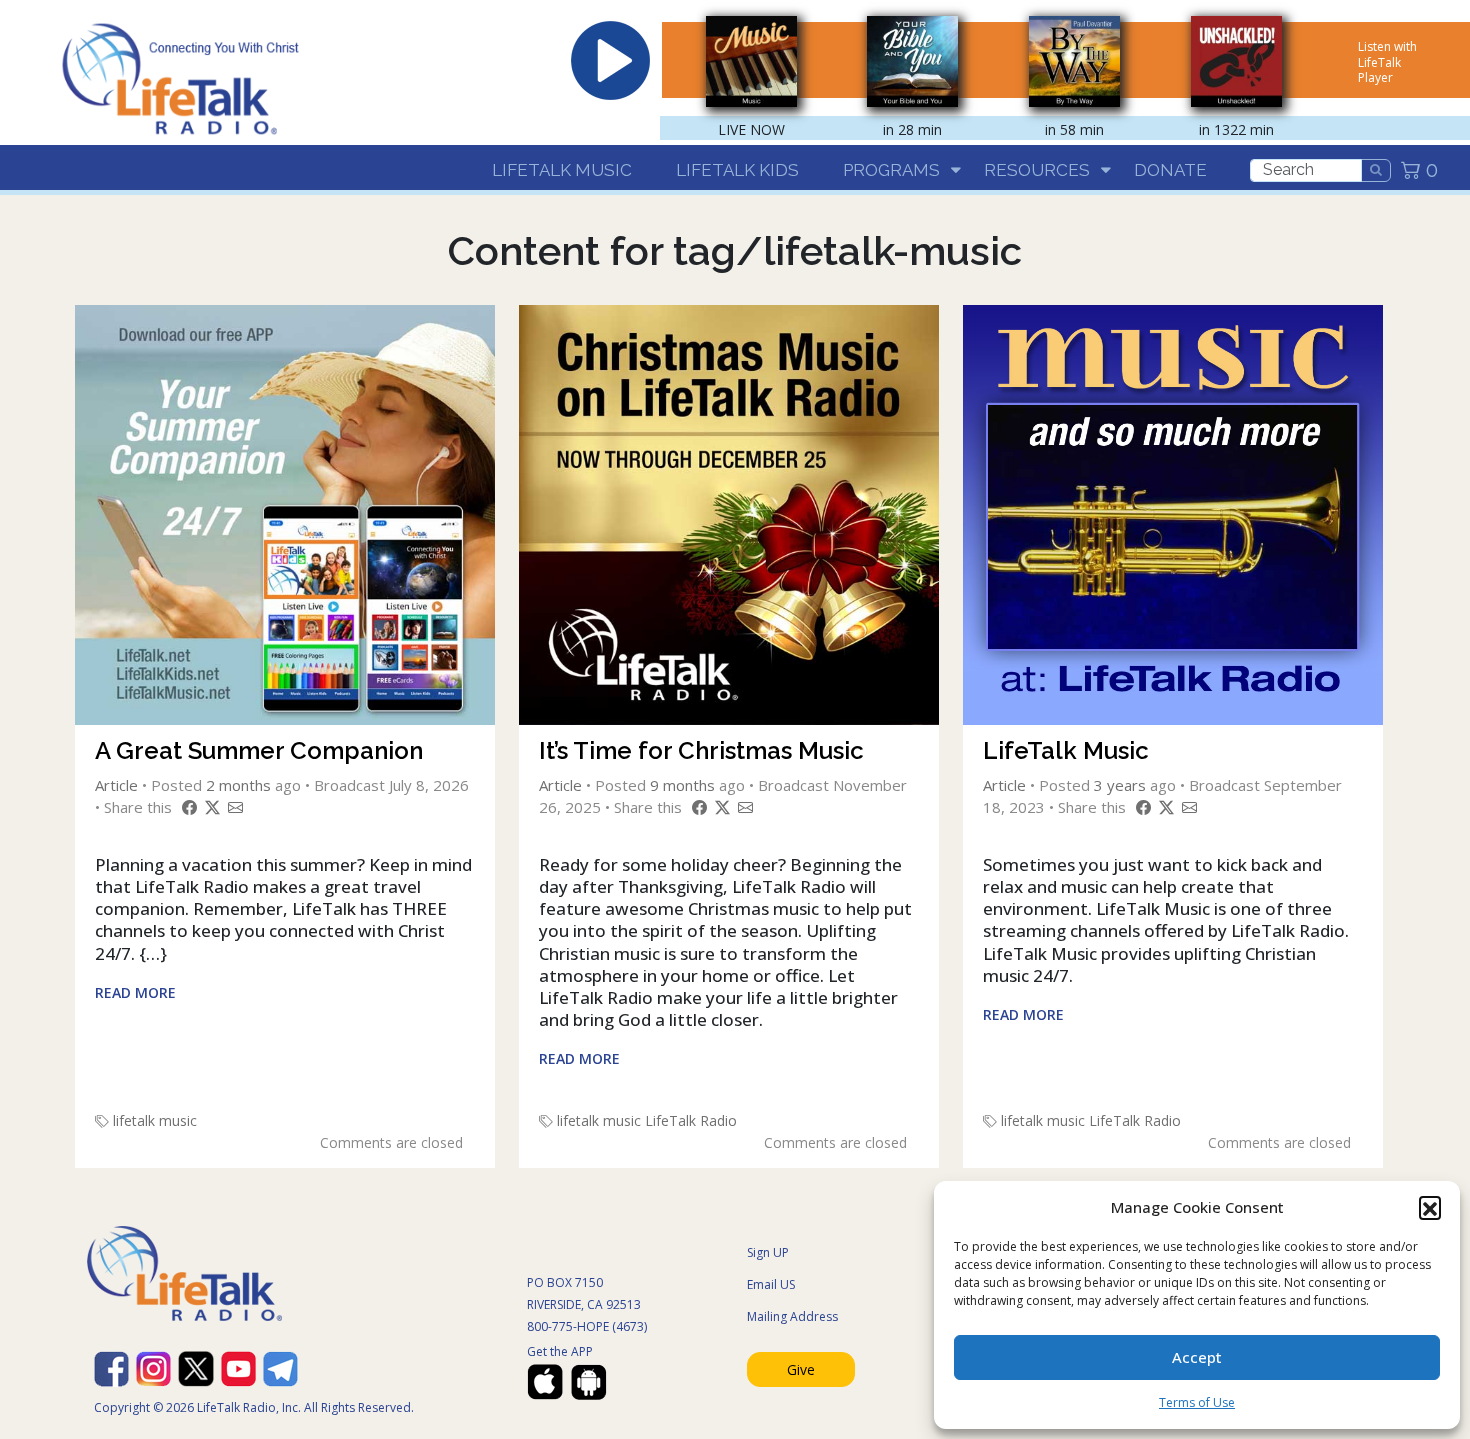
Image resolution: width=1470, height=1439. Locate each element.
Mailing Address (792, 1316)
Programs (891, 170)
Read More (135, 992)
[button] (1430, 1207)
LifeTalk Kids (737, 170)
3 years (1120, 785)
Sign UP (768, 1252)
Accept (1197, 1357)
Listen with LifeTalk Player (1387, 62)
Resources (1037, 170)
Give (801, 1369)
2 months (238, 785)
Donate (1170, 170)
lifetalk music (155, 1120)
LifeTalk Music (562, 170)
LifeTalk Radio (691, 1120)
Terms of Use (1197, 1402)
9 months (682, 785)
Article (116, 785)
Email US (771, 1284)
